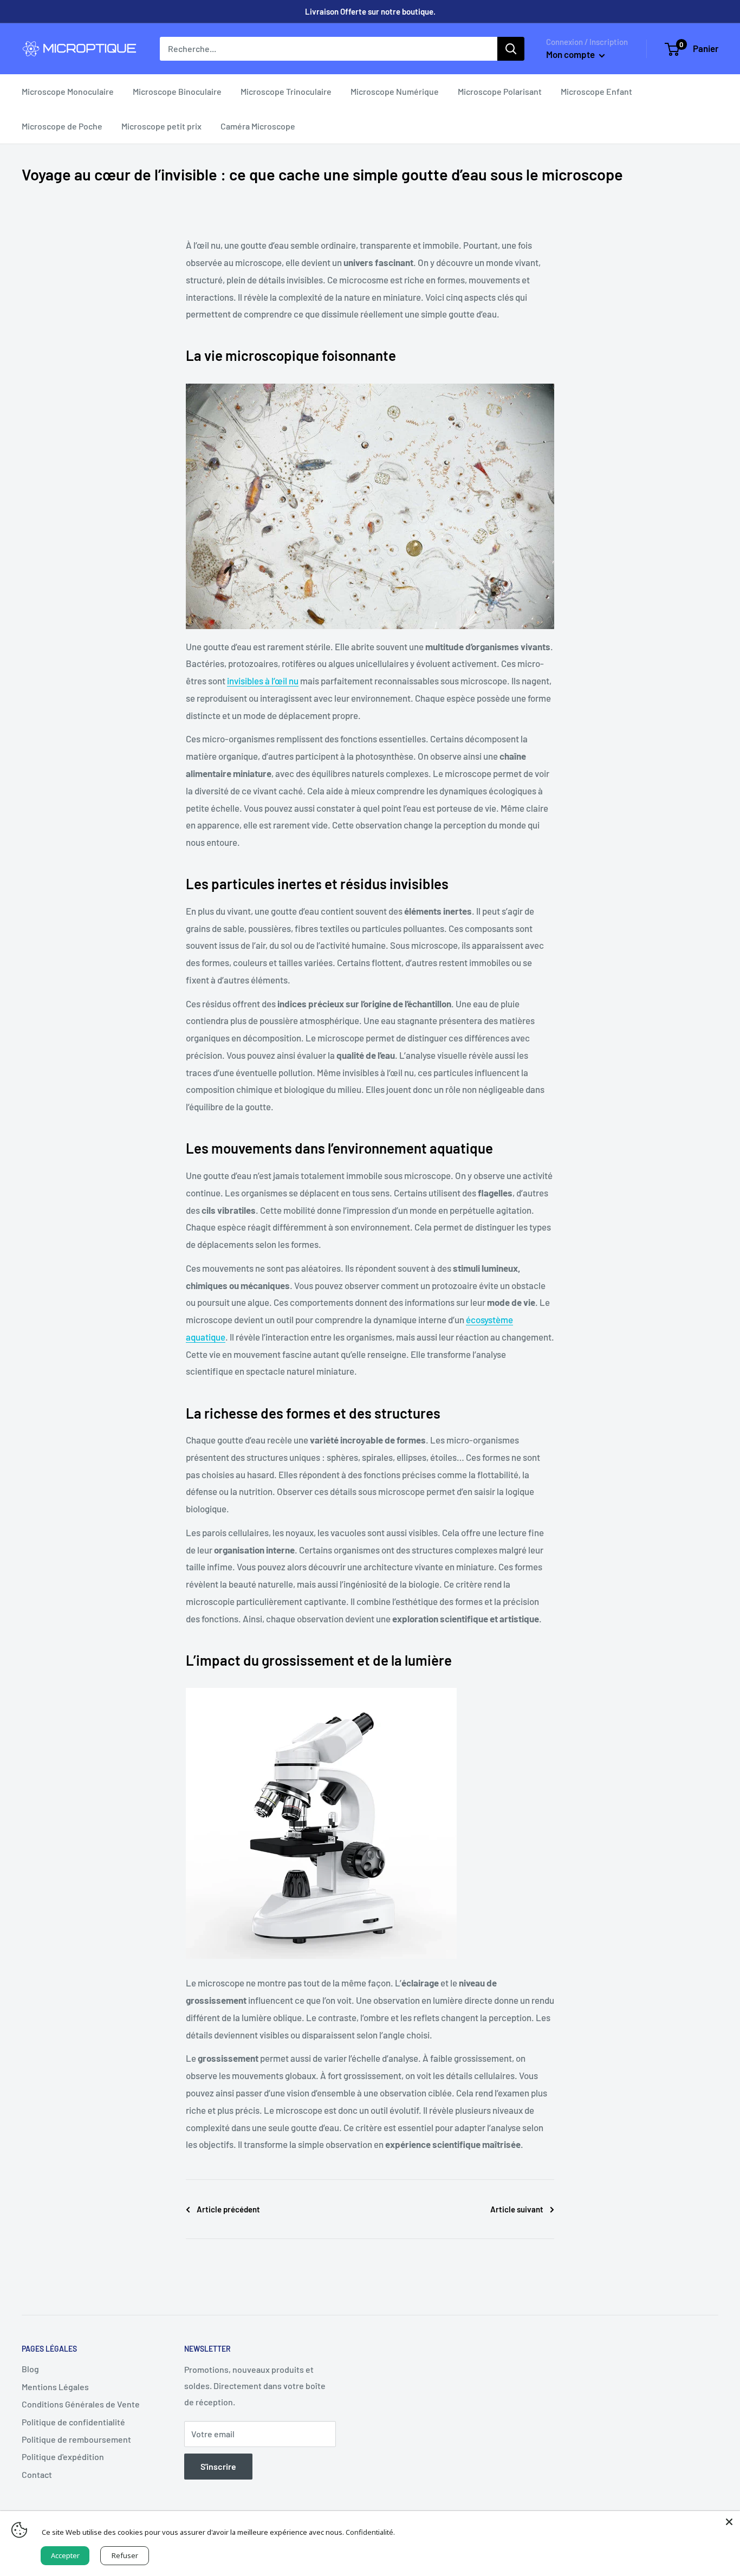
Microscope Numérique (395, 91)
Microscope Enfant (596, 91)
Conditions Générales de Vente (81, 2404)
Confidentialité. (370, 2532)
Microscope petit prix (161, 126)
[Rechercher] (511, 49)
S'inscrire (218, 2466)
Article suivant (517, 2209)
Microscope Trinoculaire (286, 91)
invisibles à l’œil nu (263, 681)
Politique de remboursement (76, 2439)
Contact (37, 2474)
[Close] (729, 2522)
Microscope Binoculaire (177, 91)
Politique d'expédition (63, 2457)
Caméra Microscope (258, 126)
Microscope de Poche (62, 126)
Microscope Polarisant (500, 91)
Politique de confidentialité (73, 2422)
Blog (30, 2369)
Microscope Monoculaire (68, 91)
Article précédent (228, 2209)
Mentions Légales (55, 2387)
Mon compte (571, 54)
